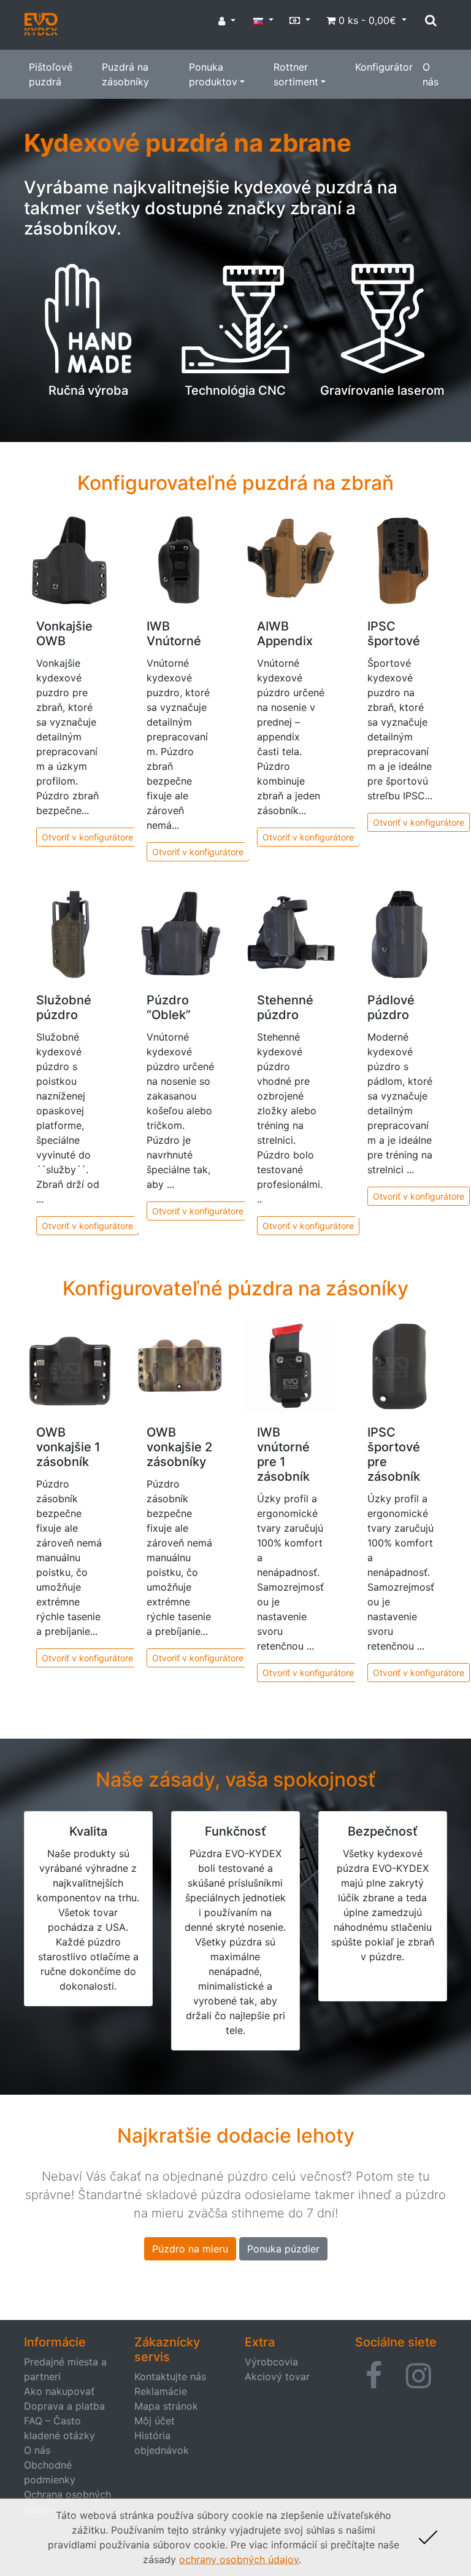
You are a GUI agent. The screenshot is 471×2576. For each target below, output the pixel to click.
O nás (431, 74)
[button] (374, 2376)
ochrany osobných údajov (239, 2559)
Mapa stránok (166, 2406)
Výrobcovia (271, 2362)
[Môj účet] (227, 21)
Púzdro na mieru (190, 2249)
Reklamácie (161, 2391)
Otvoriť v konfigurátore (87, 837)
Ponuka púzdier (283, 2249)
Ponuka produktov (213, 74)
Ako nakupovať (59, 2391)
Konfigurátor (384, 67)
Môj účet (155, 2421)
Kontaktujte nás (170, 2376)
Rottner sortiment (296, 74)
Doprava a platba (64, 2406)
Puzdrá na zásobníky (125, 74)
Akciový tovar (277, 2376)
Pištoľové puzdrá (51, 74)
